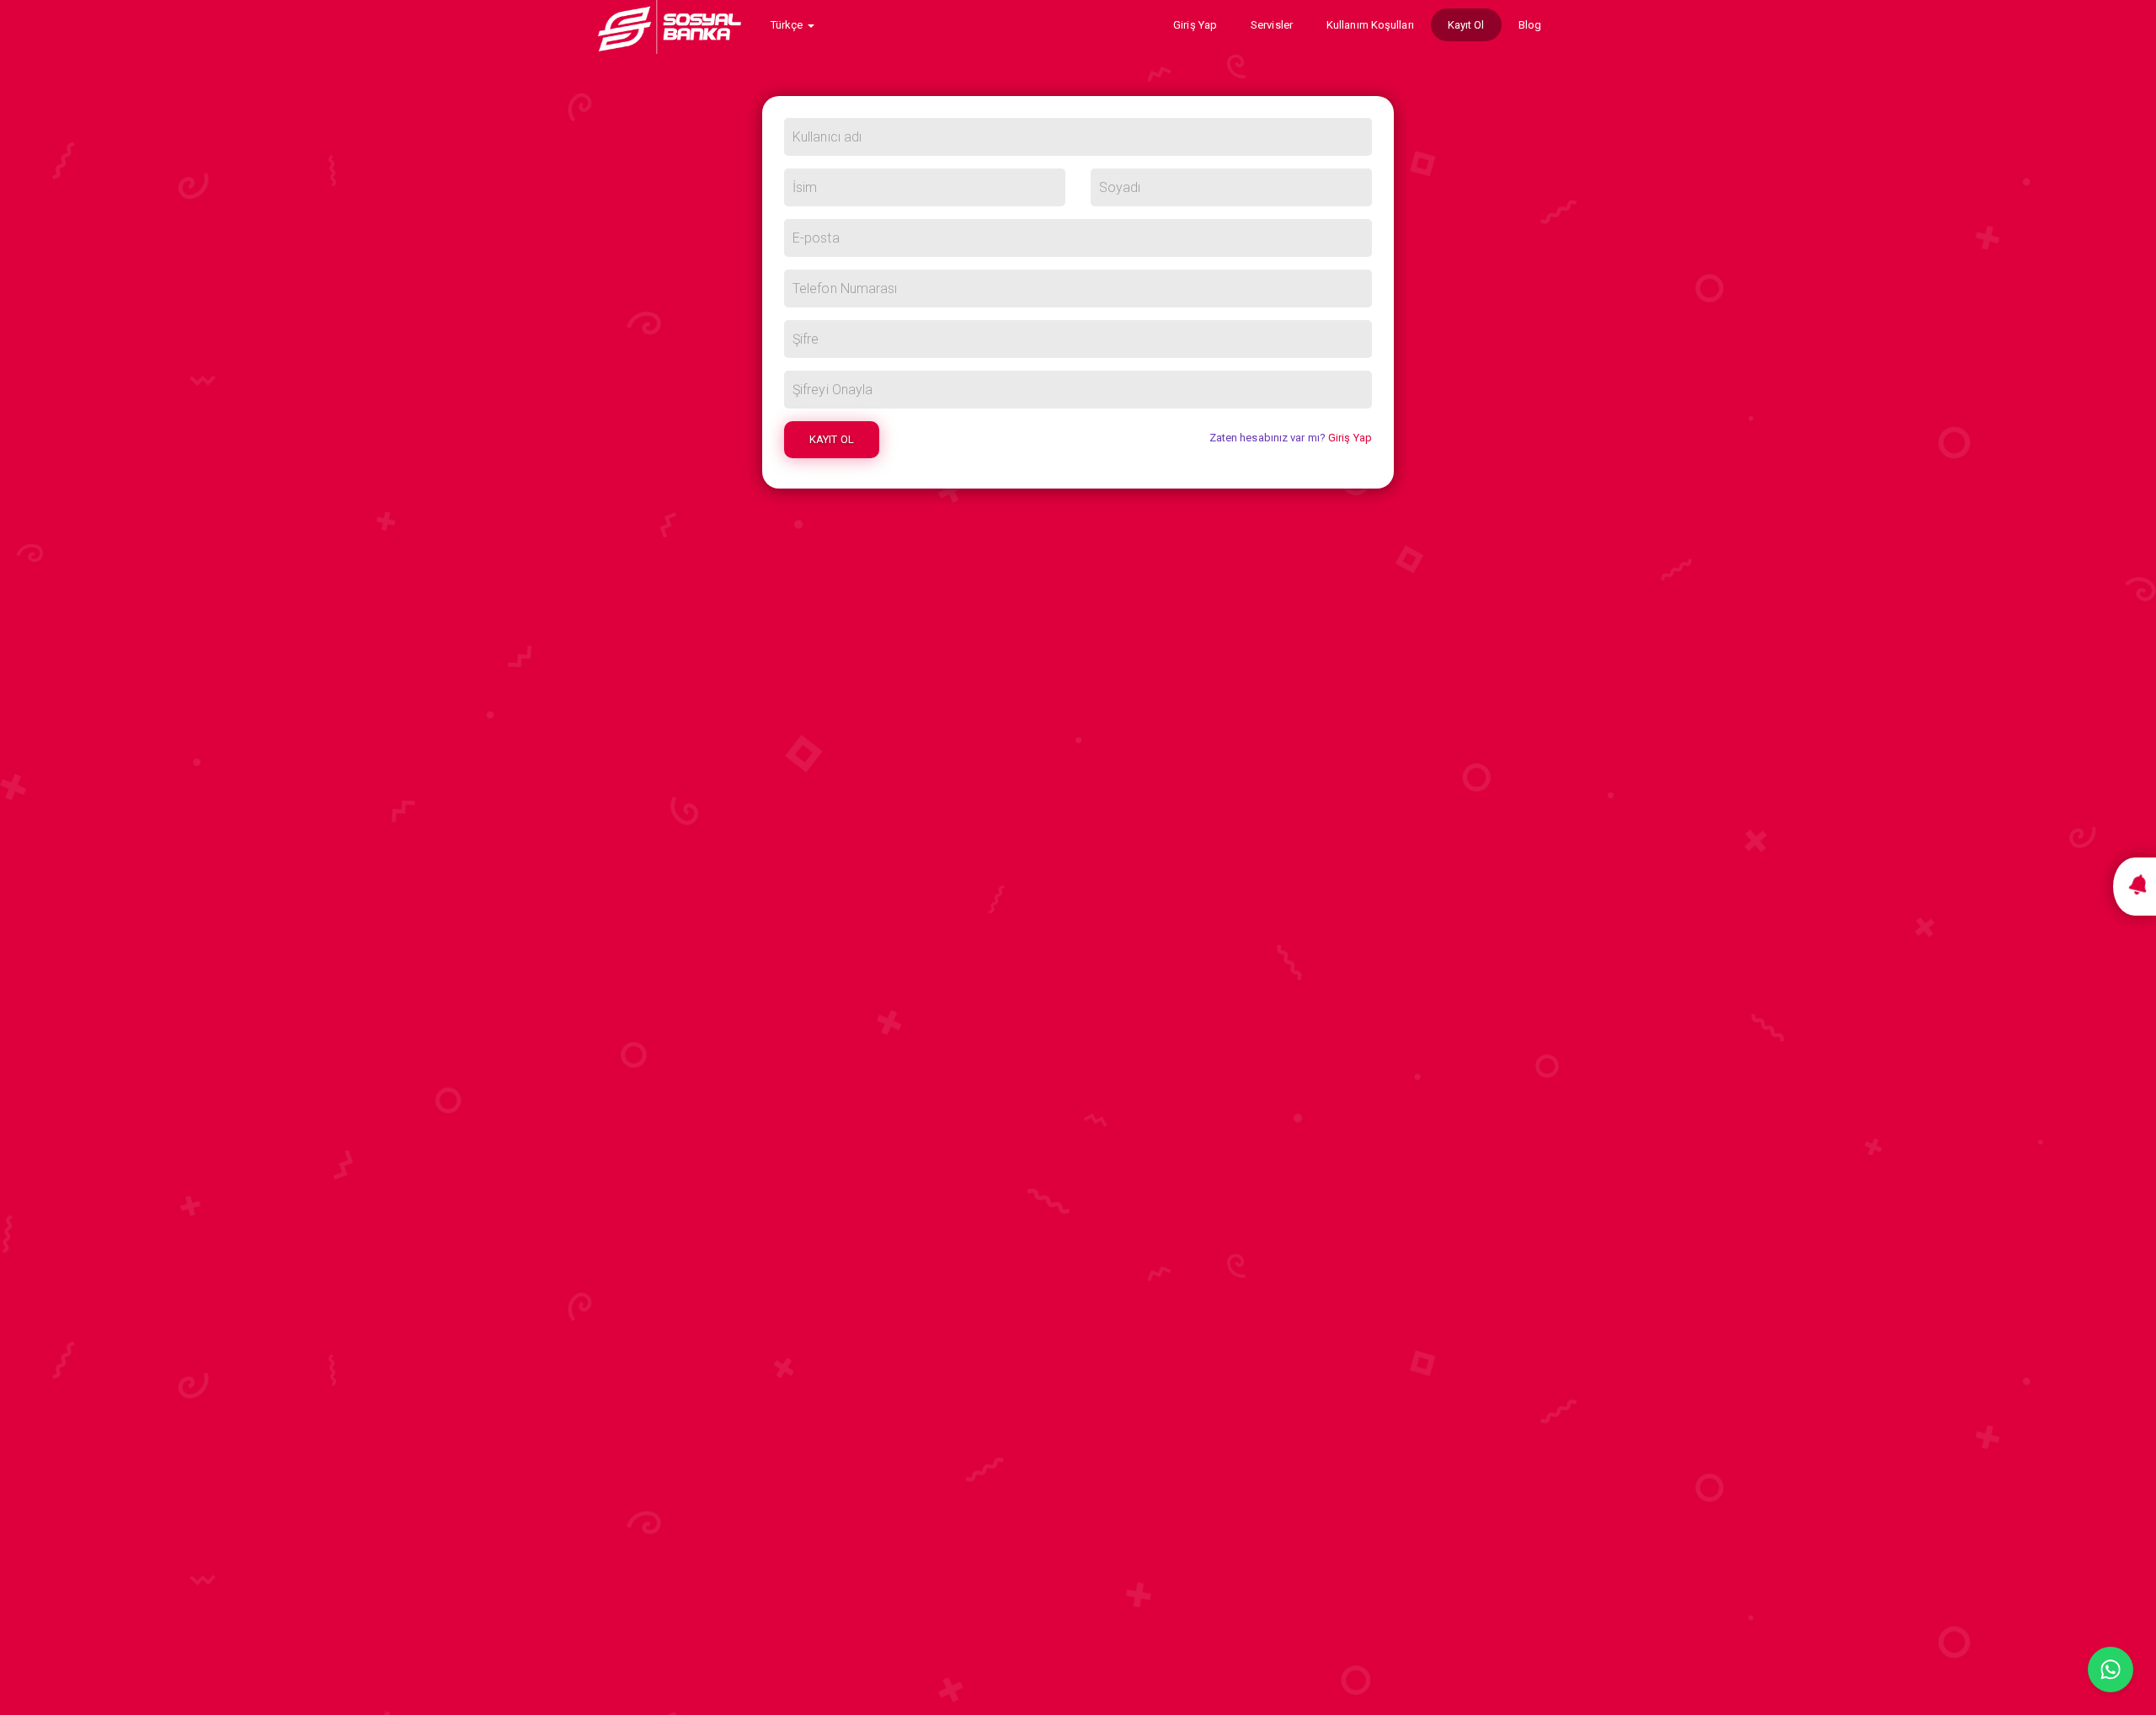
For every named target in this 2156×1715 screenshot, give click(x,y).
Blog (1530, 25)
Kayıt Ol (1466, 25)
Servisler (1272, 25)
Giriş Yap (1195, 25)
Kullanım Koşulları (1370, 25)
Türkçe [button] (788, 25)
